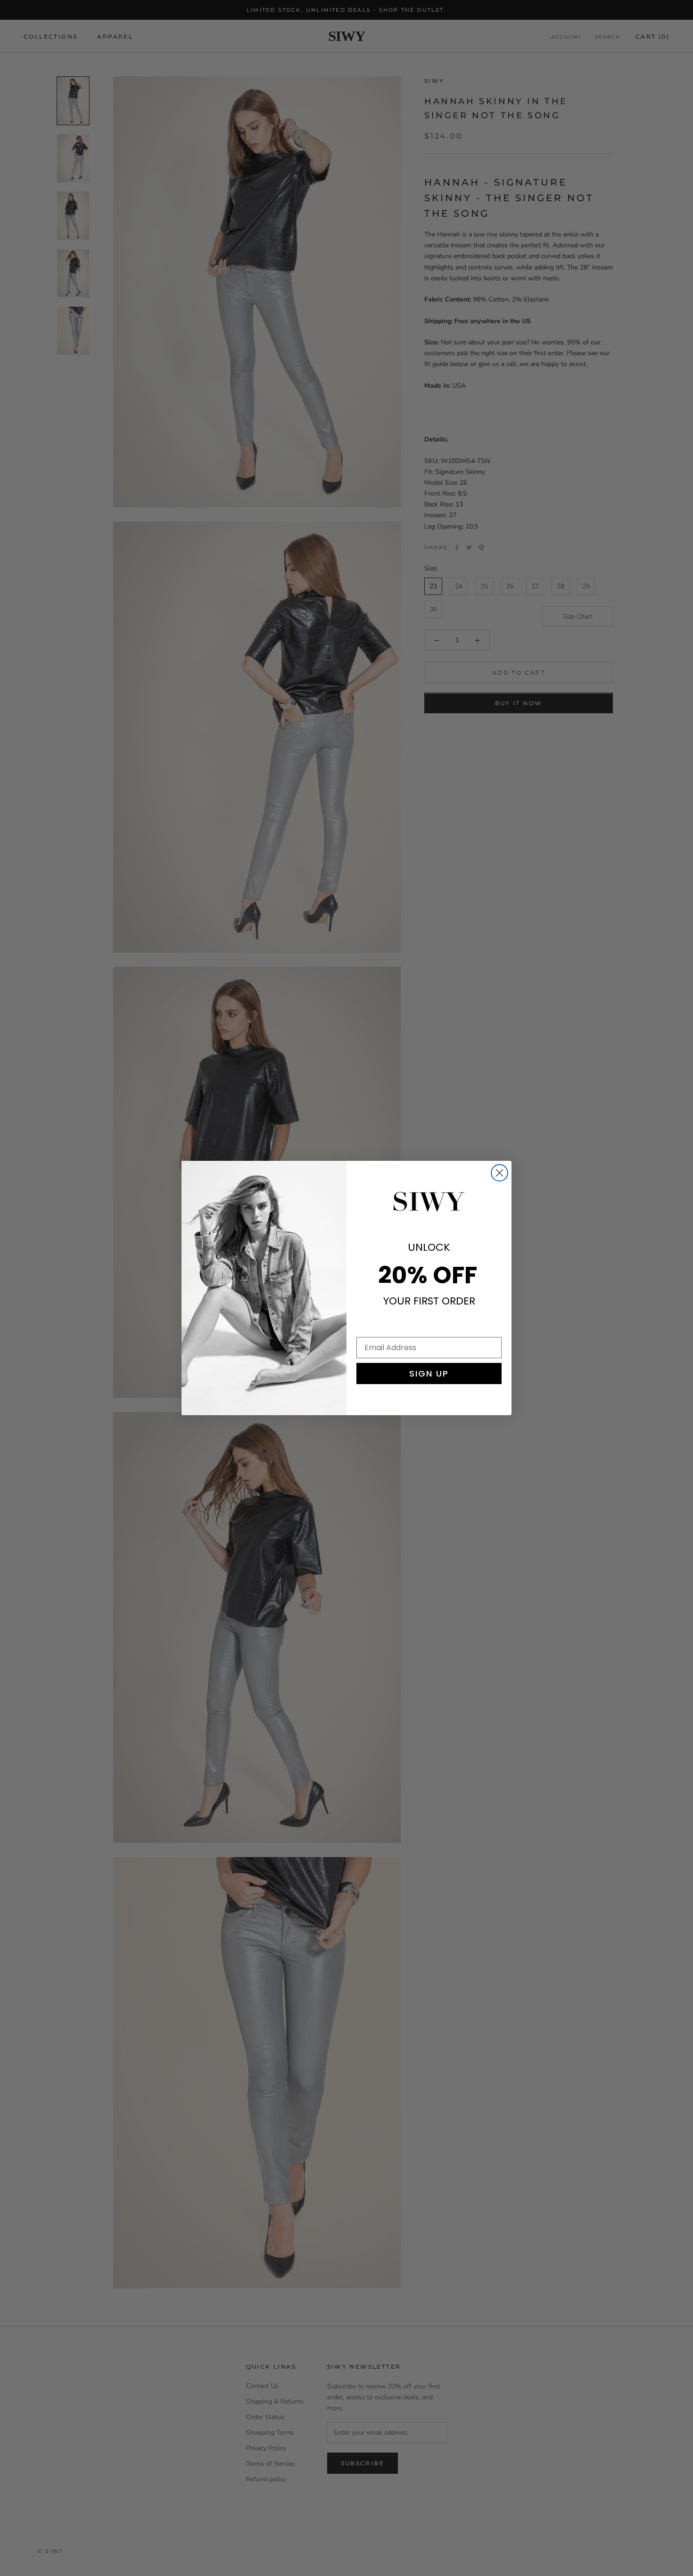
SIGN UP (429, 1374)
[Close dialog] (499, 1173)
